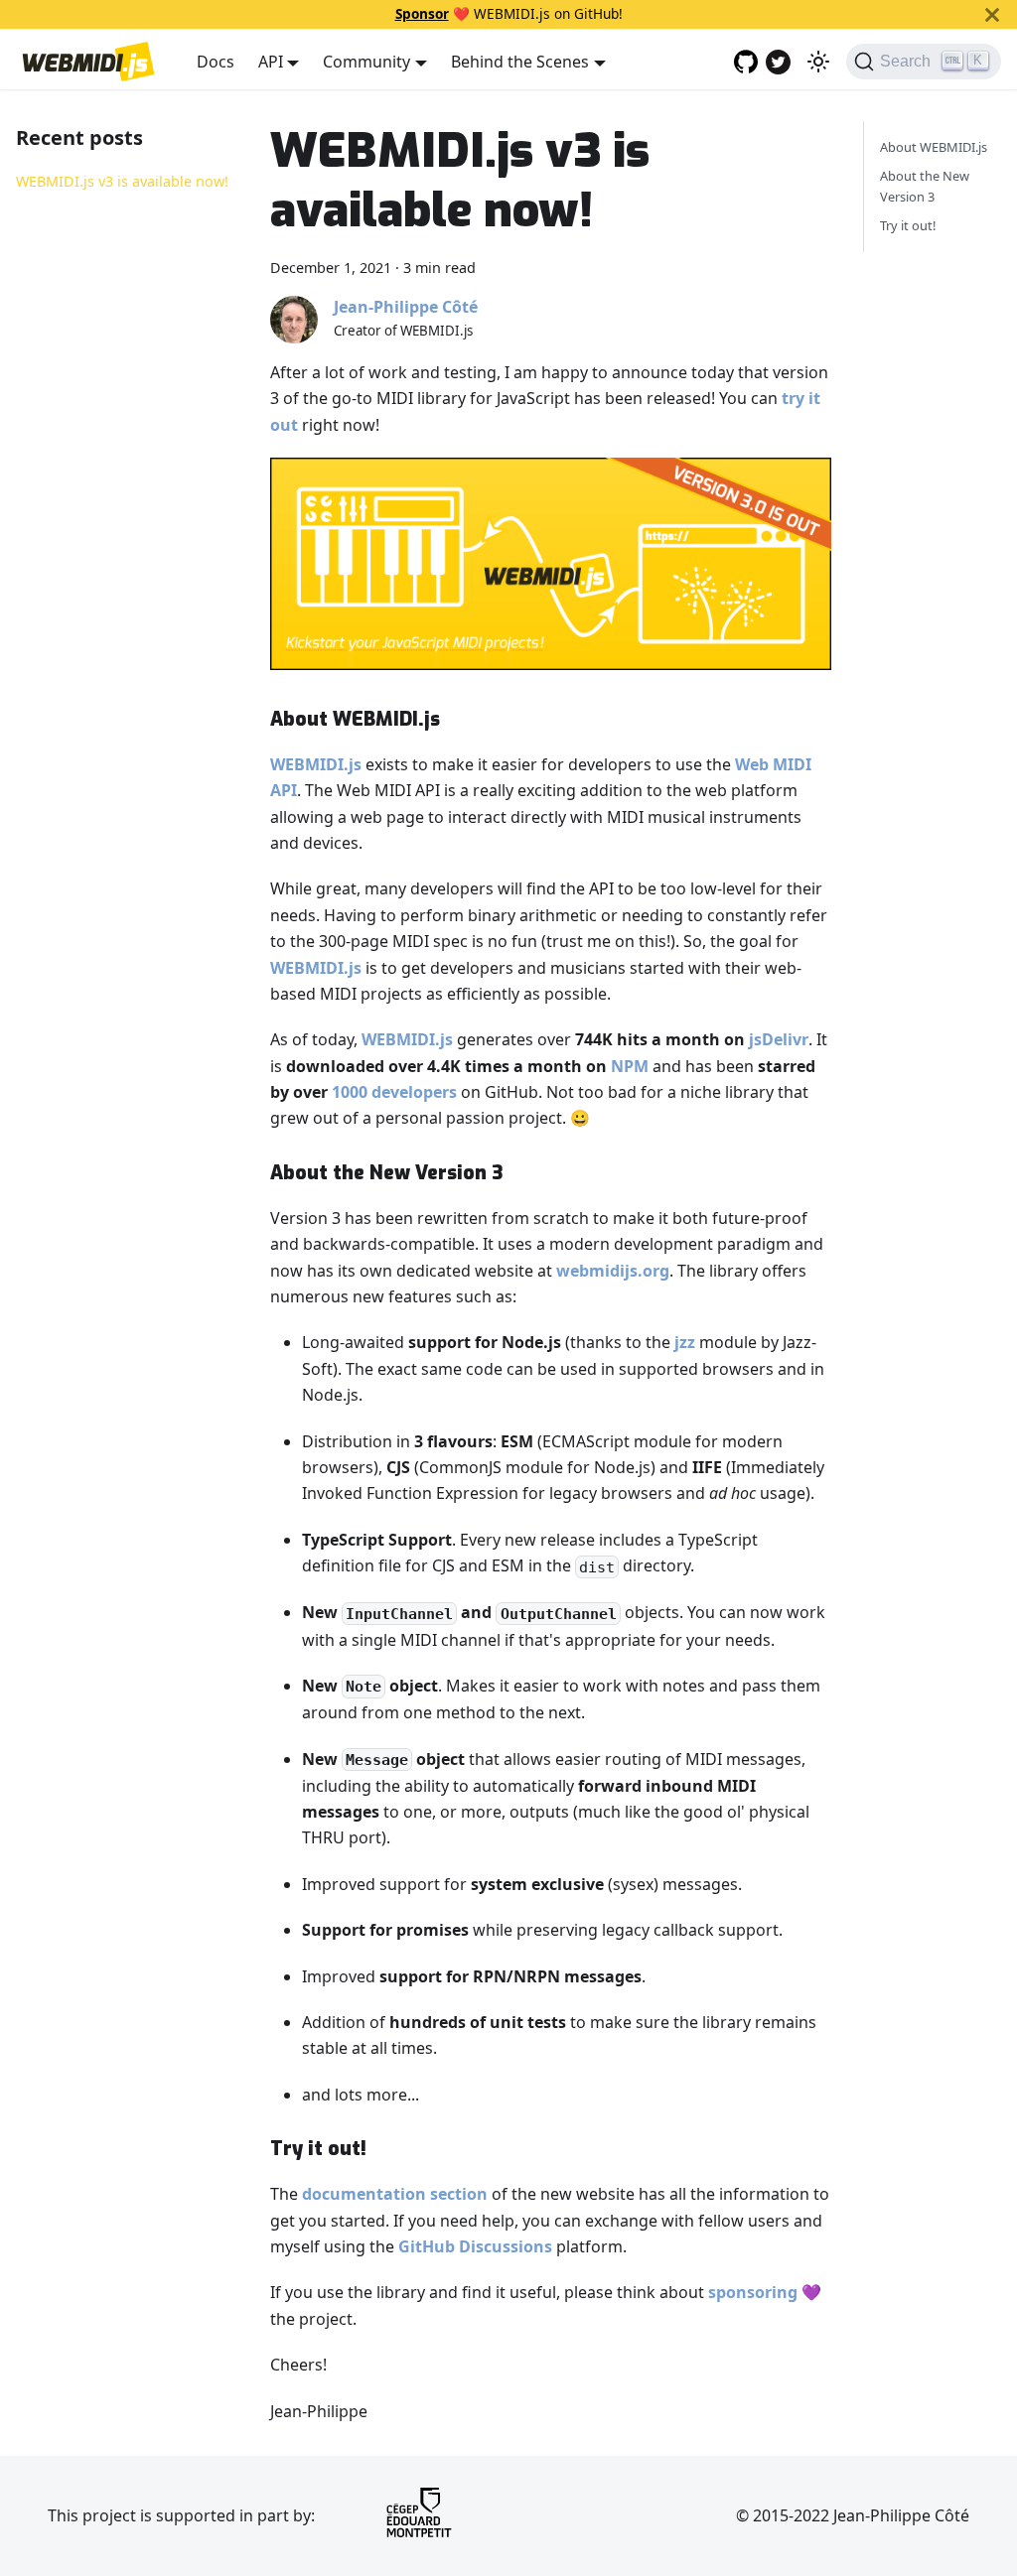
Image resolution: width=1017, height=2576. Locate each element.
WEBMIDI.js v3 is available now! (122, 181)
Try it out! (908, 225)
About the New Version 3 (925, 186)
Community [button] (366, 62)
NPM (630, 1066)
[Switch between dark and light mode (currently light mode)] (818, 62)
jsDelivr (779, 1039)
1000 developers (394, 1092)
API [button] (271, 62)
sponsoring (753, 2292)
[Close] (992, 14)
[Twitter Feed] (778, 62)
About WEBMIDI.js (934, 147)
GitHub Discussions (475, 2246)
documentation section (395, 2194)
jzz (685, 1342)
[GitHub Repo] (746, 62)
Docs (216, 62)
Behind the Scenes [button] (520, 62)
